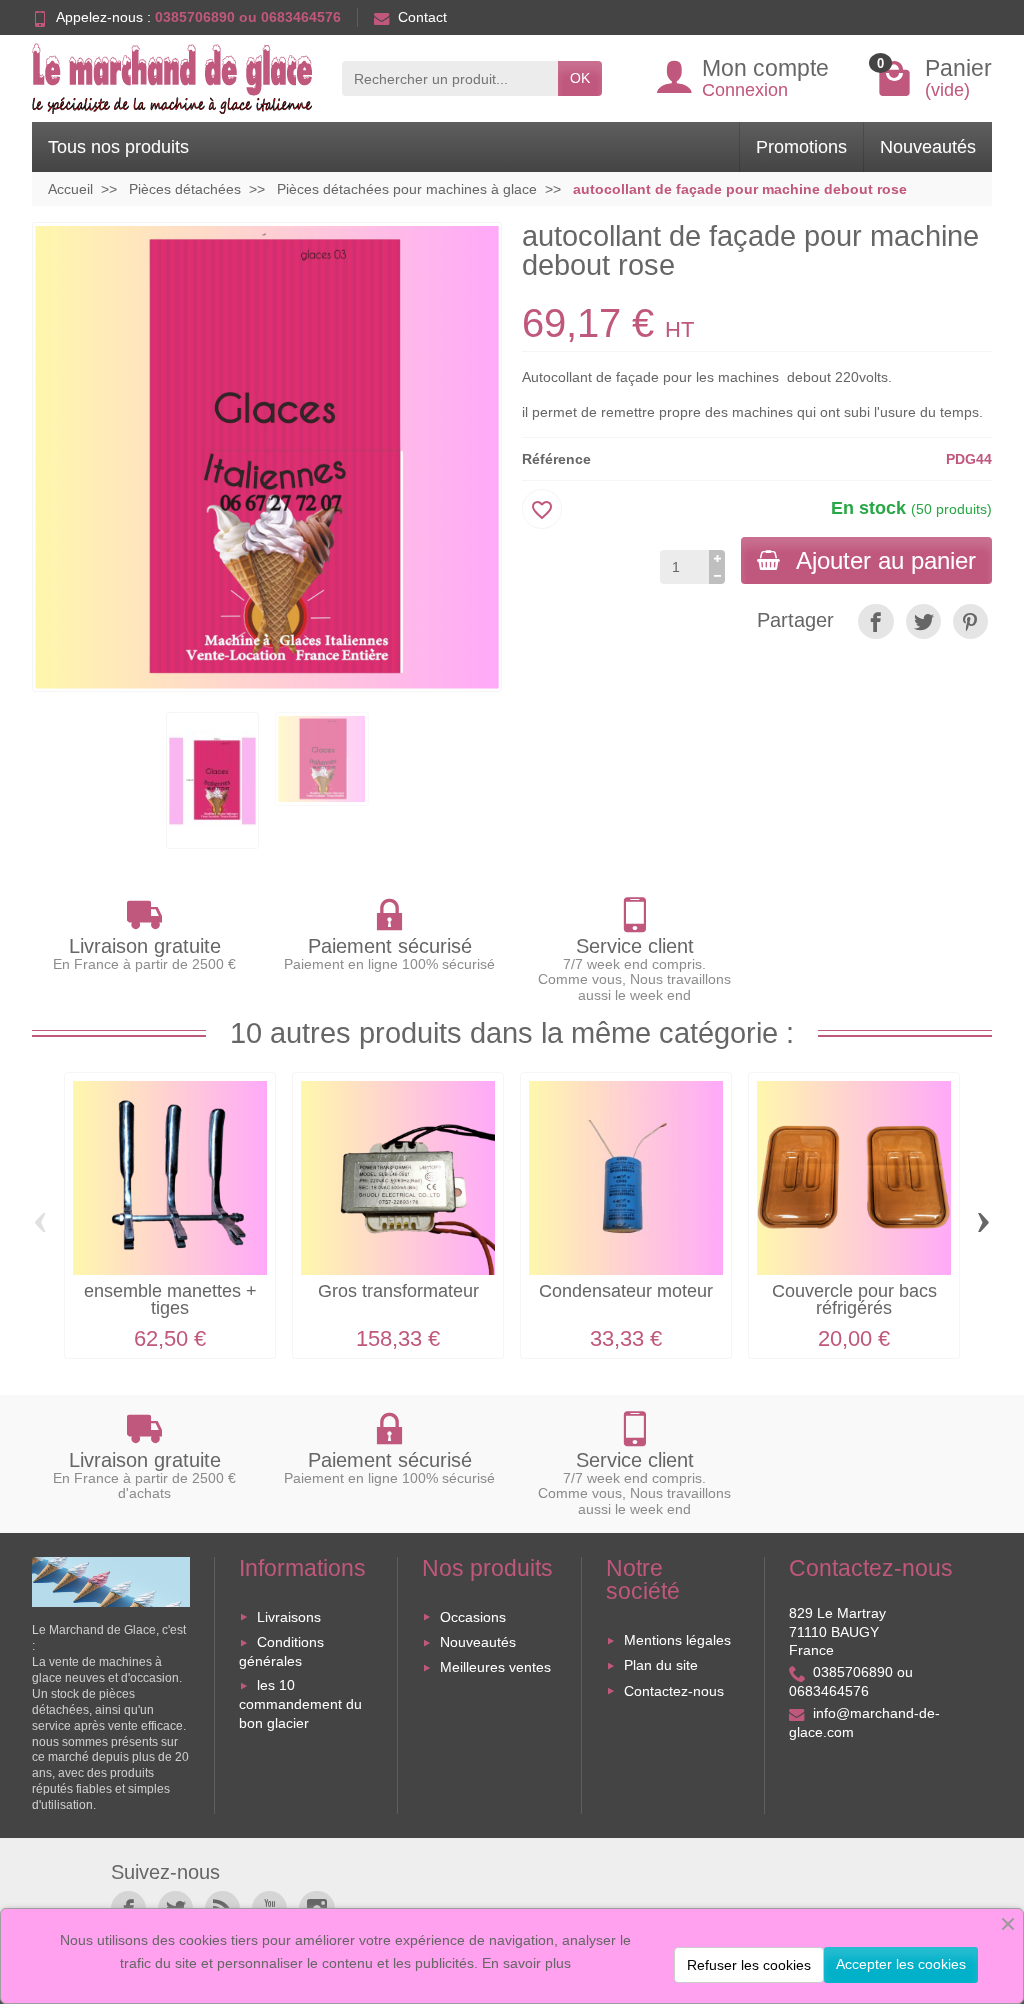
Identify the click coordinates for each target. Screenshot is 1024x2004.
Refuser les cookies (749, 1965)
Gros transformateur (398, 1291)
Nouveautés (928, 147)
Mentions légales (677, 1640)
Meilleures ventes (495, 1667)
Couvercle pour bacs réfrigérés (854, 1300)
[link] (875, 621)
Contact (422, 17)
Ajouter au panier (886, 560)
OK (580, 78)
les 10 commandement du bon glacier (300, 1703)
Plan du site (661, 1665)
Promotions (801, 147)
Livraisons (289, 1617)
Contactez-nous (674, 1691)
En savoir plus (526, 1963)
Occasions (473, 1617)
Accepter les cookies (901, 1964)
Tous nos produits (118, 147)
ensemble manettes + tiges (170, 1300)
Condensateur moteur (626, 1291)
